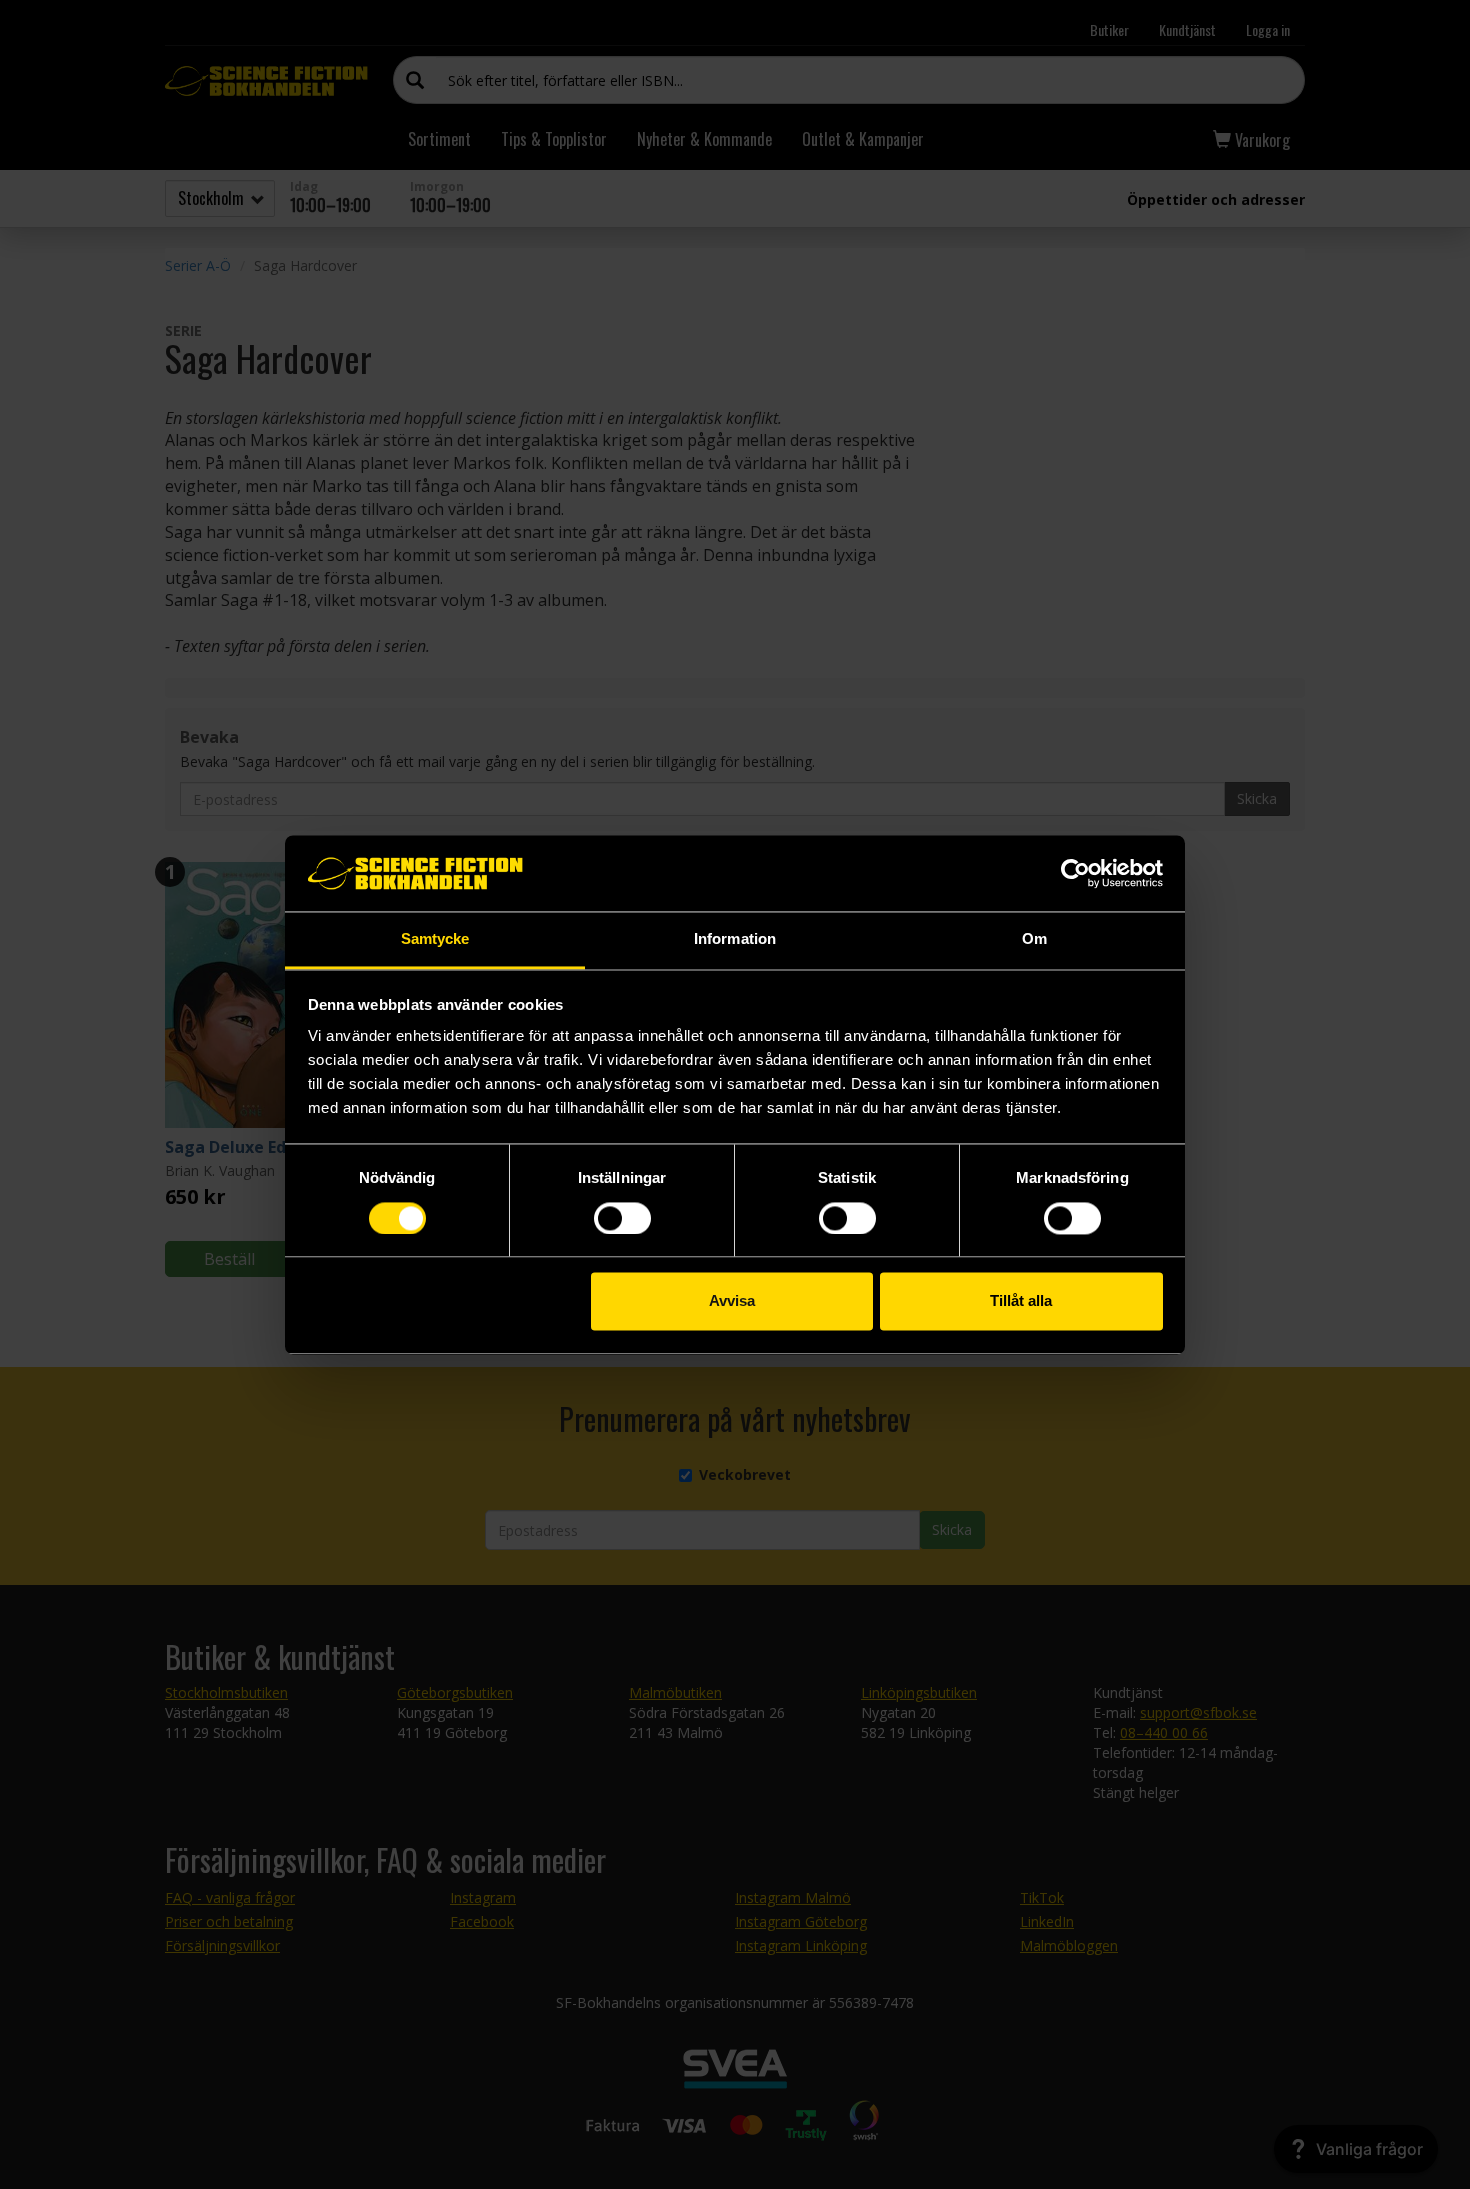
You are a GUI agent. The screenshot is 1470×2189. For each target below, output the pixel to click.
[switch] (622, 1218)
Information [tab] (735, 939)
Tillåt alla (1021, 1301)
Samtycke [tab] (435, 939)
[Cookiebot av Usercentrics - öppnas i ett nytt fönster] (1075, 873)
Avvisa (732, 1301)
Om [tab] (1034, 939)
